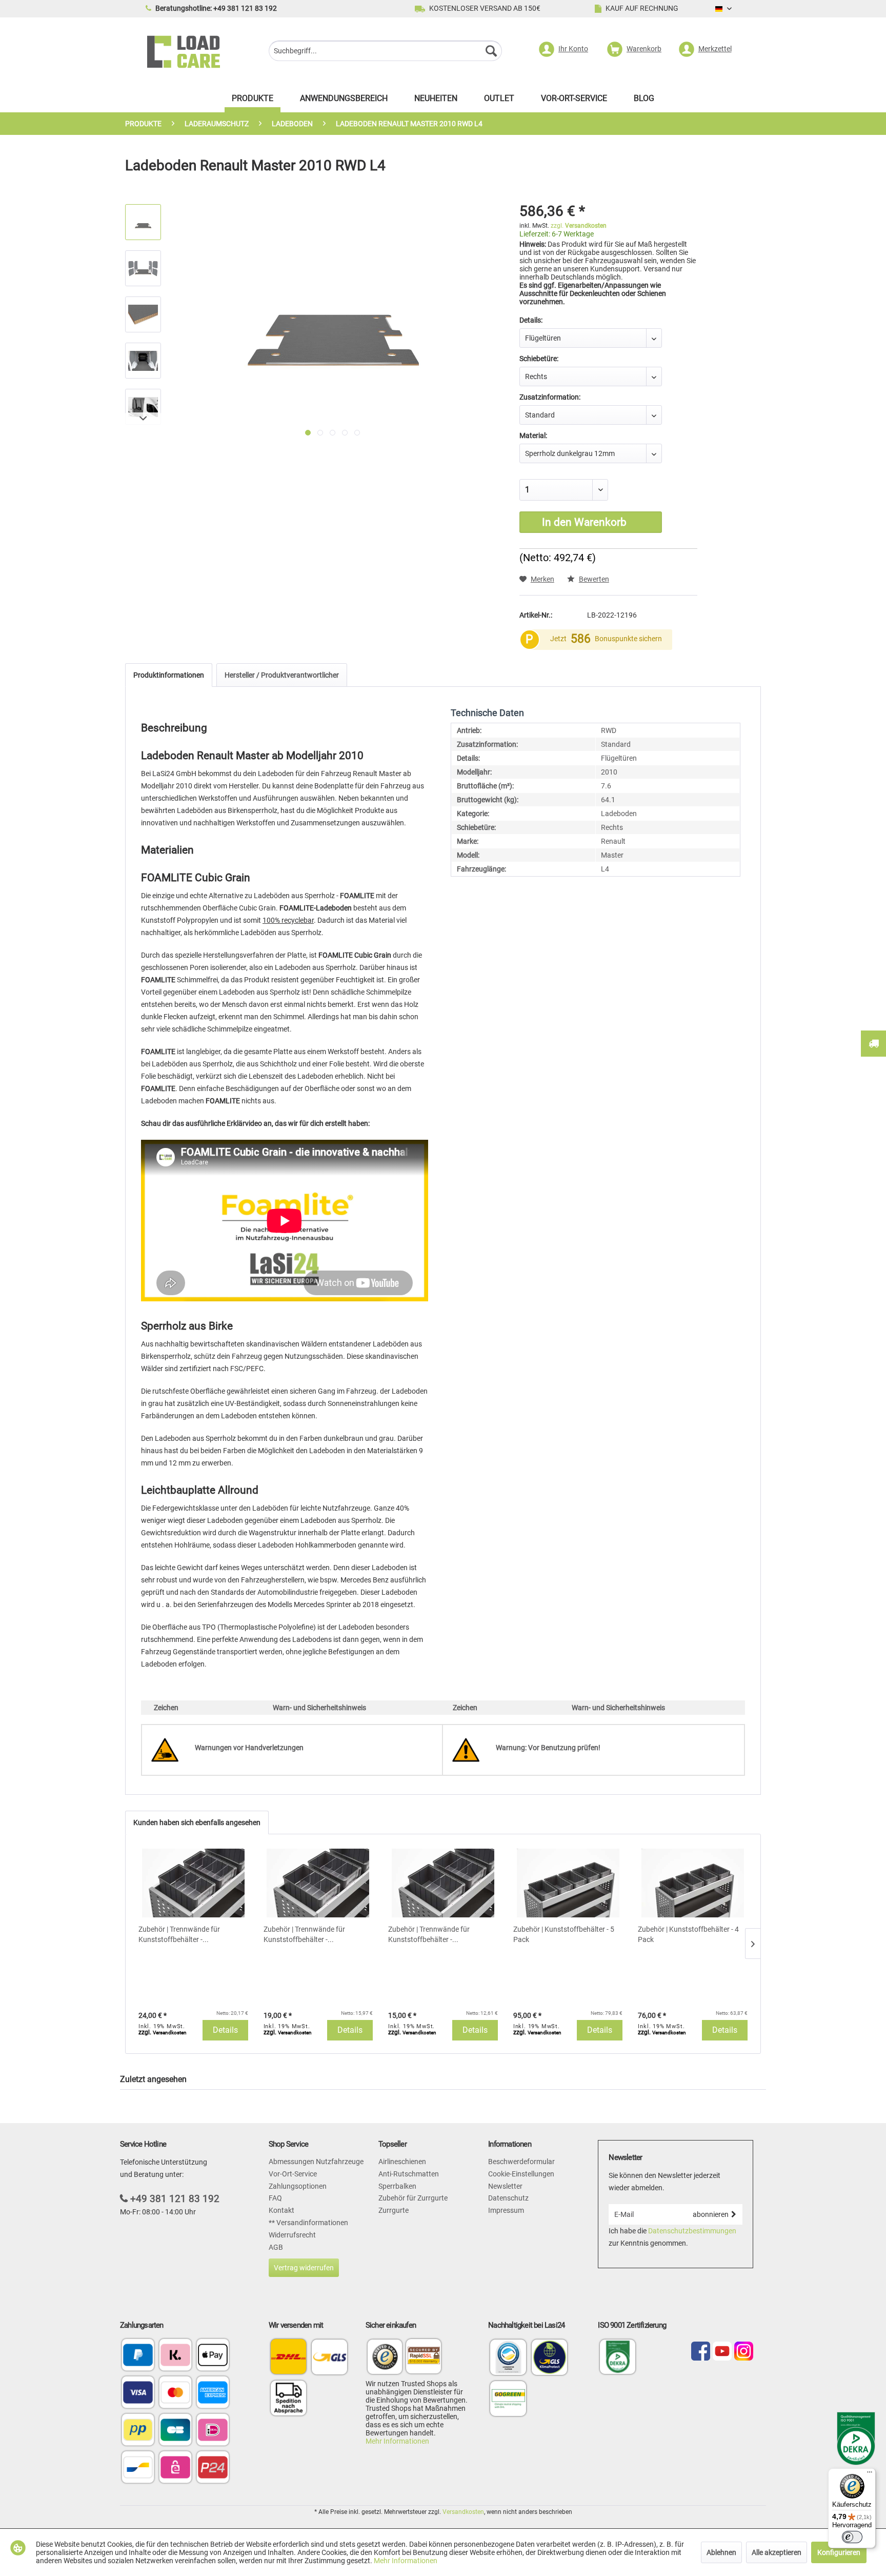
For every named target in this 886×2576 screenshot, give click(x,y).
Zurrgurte (394, 2210)
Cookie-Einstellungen (521, 2174)
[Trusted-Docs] (385, 2358)
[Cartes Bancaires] (175, 2431)
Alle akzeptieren (777, 2552)
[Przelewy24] (213, 2468)
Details (225, 2030)
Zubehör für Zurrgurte (413, 2198)
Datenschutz (508, 2198)
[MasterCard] (175, 2393)
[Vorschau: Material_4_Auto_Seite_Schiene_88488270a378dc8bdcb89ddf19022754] (143, 407)
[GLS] (329, 2357)
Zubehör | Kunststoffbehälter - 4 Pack (688, 1934)
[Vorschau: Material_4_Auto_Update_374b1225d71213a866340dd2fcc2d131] (143, 361)
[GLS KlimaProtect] (550, 2374)
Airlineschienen (402, 2162)
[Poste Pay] (138, 2431)
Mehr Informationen (397, 2441)
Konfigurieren (839, 2552)
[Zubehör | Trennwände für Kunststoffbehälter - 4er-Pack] (318, 1883)
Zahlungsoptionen (298, 2186)
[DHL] (288, 2357)
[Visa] (138, 2393)
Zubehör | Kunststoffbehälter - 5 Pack (564, 1934)
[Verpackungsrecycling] (508, 2374)
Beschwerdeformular (521, 2162)
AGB (276, 2247)
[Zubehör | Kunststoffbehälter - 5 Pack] (568, 1883)
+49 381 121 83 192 (175, 2199)
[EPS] (175, 2468)
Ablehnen (721, 2552)
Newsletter (505, 2186)
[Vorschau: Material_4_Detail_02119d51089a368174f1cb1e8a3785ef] (143, 314)
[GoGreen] (508, 2415)
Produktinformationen (169, 675)
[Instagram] (744, 2352)
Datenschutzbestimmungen (692, 2231)
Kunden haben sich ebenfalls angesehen (197, 1822)
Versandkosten (463, 2512)
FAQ (275, 2198)
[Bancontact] (138, 2468)
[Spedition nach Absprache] (288, 2398)
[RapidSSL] (424, 2358)
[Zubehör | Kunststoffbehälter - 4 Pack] (693, 1883)
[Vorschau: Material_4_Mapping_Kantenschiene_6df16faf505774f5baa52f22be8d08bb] (143, 268)
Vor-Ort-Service (293, 2174)
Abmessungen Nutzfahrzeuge (316, 2162)
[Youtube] (722, 2352)
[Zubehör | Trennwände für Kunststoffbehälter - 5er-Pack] (193, 1883)
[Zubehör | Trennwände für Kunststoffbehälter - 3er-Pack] (443, 1883)
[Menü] (870, 2474)
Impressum (506, 2210)
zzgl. (579, 226)
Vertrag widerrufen (304, 2268)
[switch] (852, 2537)
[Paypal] (138, 2356)
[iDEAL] (213, 2431)
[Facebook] (701, 2352)
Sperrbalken (397, 2186)
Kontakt (281, 2210)
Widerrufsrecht (292, 2235)
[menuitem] (385, 52)
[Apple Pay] (213, 2356)
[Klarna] (175, 2356)
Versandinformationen (311, 2223)
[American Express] (213, 2393)
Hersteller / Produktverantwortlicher (282, 675)
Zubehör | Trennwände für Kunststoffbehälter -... (179, 1934)
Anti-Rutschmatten (409, 2174)
